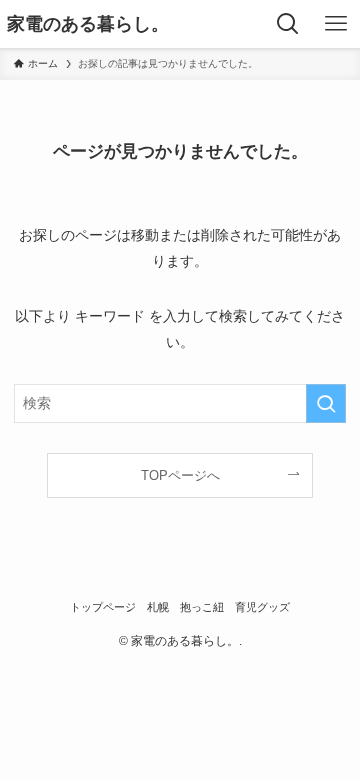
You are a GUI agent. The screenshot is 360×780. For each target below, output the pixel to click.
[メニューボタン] (336, 24)
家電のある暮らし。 (88, 24)
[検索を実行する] (326, 403)
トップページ (103, 607)
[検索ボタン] (288, 24)
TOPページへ (180, 475)
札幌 (158, 607)
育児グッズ (262, 607)
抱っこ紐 (202, 607)
